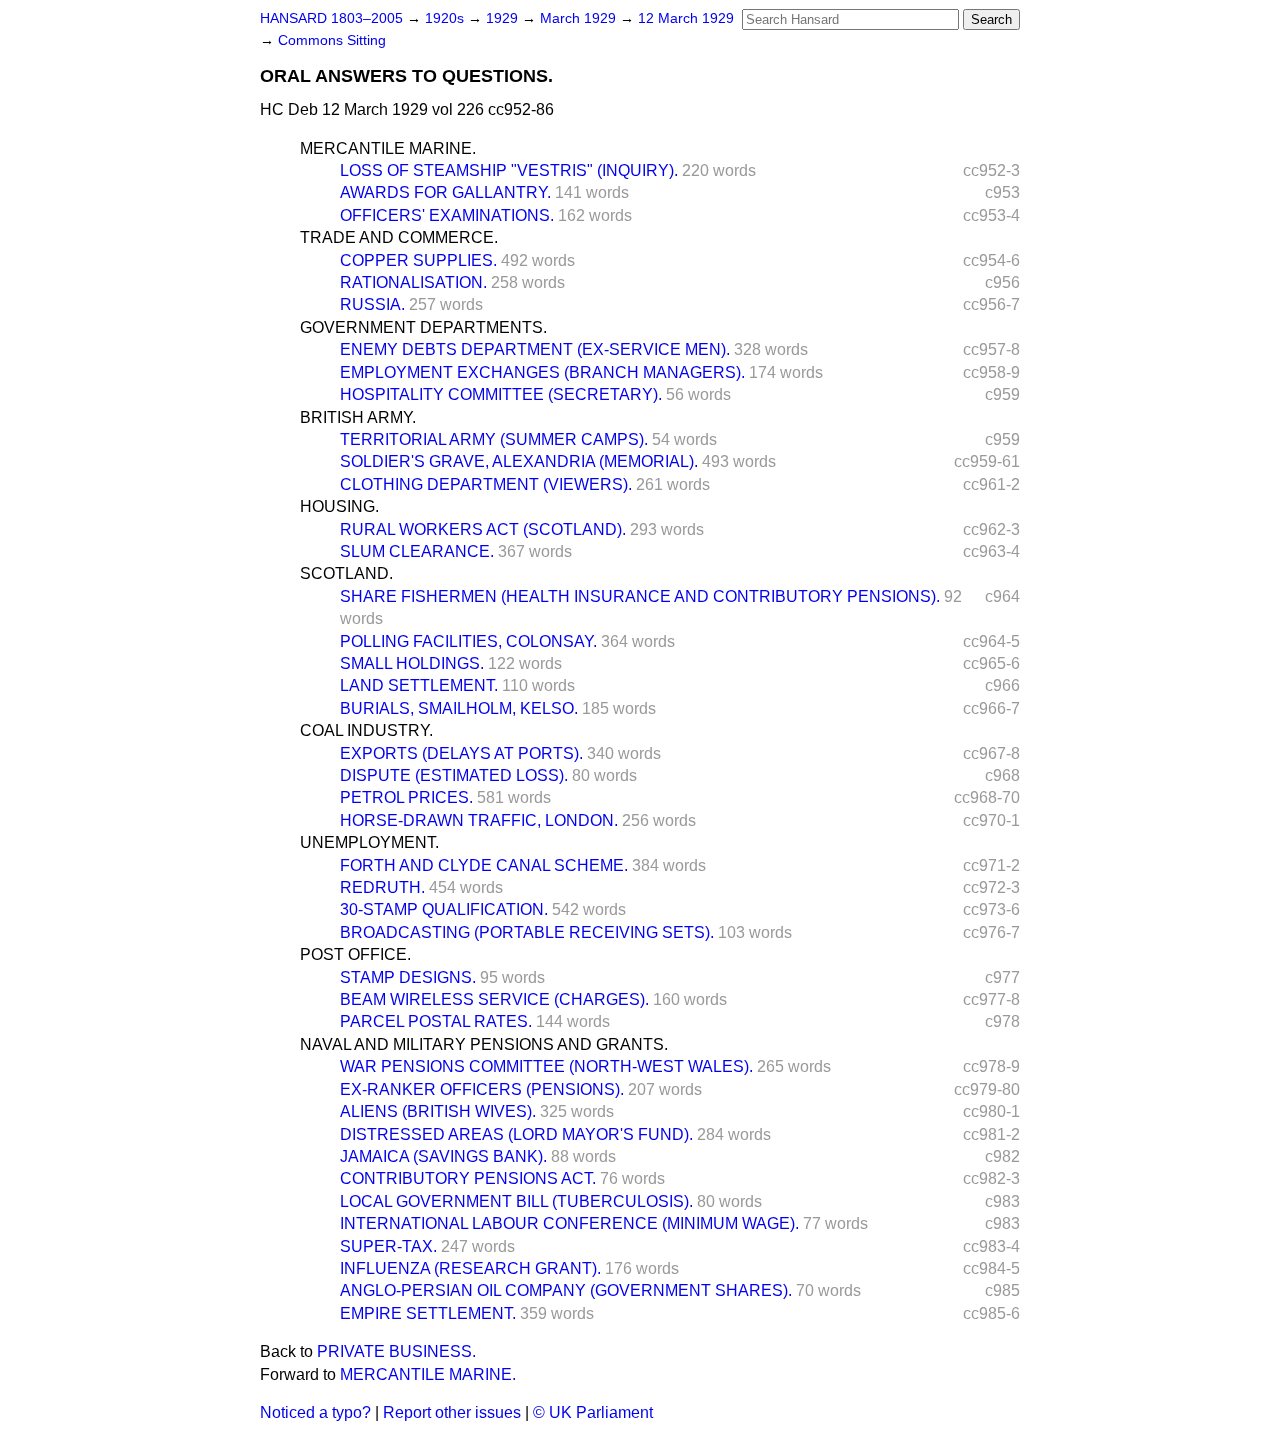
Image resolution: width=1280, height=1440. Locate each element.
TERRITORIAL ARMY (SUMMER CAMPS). (494, 439)
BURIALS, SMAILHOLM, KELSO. (459, 708)
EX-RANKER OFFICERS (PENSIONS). (482, 1089)
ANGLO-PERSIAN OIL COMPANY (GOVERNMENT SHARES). (566, 1290)
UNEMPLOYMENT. (369, 842)
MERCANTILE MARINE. (388, 148)
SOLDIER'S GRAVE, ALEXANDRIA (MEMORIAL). (519, 461)
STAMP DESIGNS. (408, 977)
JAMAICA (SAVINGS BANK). (443, 1156)
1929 (504, 18)
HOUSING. (339, 506)
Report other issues (452, 1412)
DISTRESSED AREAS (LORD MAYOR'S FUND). (516, 1134)
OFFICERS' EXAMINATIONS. (447, 215)
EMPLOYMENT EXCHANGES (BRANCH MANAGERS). (542, 372)
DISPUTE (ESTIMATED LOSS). (454, 775)
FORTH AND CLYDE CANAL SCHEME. (484, 865)
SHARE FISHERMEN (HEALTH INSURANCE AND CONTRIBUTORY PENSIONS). (640, 596)
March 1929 (580, 18)
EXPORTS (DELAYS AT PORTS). (461, 753)
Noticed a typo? (315, 1412)
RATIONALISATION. (413, 282)
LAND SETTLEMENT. (419, 685)
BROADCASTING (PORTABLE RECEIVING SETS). (527, 932)
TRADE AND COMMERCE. (399, 237)
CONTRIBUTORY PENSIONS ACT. (468, 1178)
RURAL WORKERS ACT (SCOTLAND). (483, 529)
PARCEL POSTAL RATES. (436, 1021)
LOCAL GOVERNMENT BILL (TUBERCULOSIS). (516, 1201)
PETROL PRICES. (406, 797)
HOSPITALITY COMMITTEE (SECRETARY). (501, 394)
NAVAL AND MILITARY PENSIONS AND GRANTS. (484, 1044)
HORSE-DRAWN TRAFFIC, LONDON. (479, 820)
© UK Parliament (593, 1412)
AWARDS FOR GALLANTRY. (445, 192)
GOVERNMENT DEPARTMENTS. (423, 327)
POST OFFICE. (355, 954)
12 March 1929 (686, 18)
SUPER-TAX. (388, 1246)
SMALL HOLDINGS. (412, 663)
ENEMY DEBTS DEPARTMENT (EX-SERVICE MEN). (535, 349)
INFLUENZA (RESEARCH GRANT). (470, 1268)
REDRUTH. (382, 887)
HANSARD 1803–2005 (331, 18)
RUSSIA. (372, 304)
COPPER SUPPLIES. (418, 260)
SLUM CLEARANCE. (417, 551)
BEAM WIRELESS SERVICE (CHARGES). (494, 999)
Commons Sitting (332, 40)
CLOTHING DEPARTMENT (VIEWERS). (486, 484)
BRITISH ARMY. (358, 417)
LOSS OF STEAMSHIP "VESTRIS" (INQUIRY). (509, 170)
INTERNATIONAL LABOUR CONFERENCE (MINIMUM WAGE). (569, 1223)
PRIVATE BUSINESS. (396, 1351)
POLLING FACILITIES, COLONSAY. (468, 641)
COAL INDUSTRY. (366, 730)
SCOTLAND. (346, 573)
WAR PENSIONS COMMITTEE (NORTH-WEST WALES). (546, 1066)
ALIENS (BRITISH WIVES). (438, 1111)
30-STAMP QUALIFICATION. (444, 909)
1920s (446, 18)
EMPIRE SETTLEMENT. (428, 1313)
